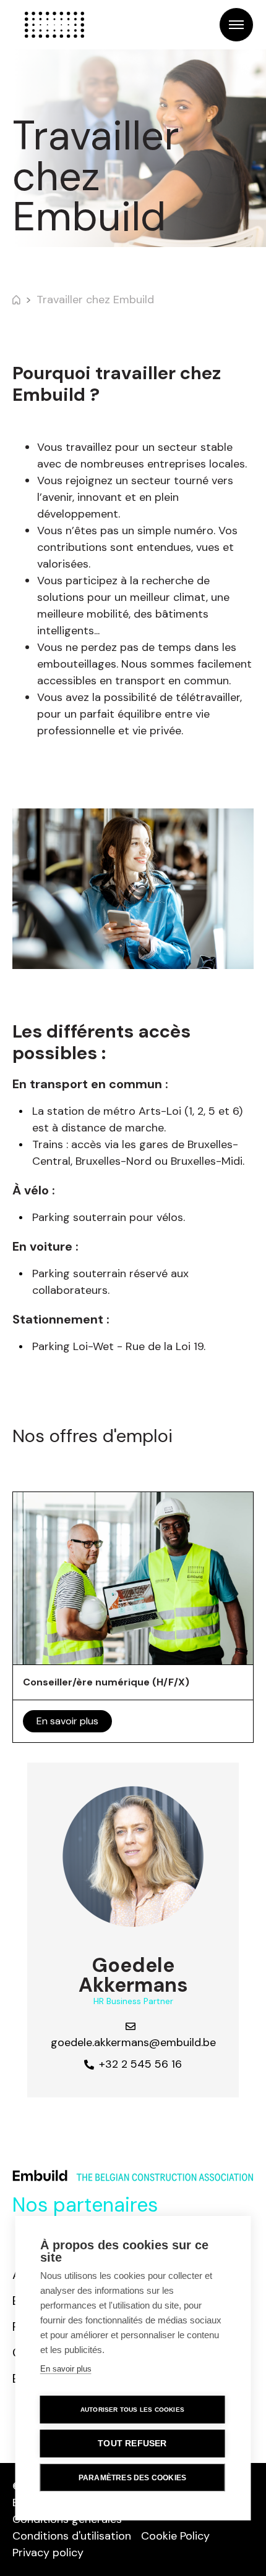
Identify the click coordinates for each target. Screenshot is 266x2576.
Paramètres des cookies (132, 2478)
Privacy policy (48, 2553)
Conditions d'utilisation (72, 2536)
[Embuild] (54, 25)
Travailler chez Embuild (95, 300)
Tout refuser (132, 2444)
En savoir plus (67, 1721)
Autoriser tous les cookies (132, 2410)
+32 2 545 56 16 (140, 2064)
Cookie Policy (175, 2536)
